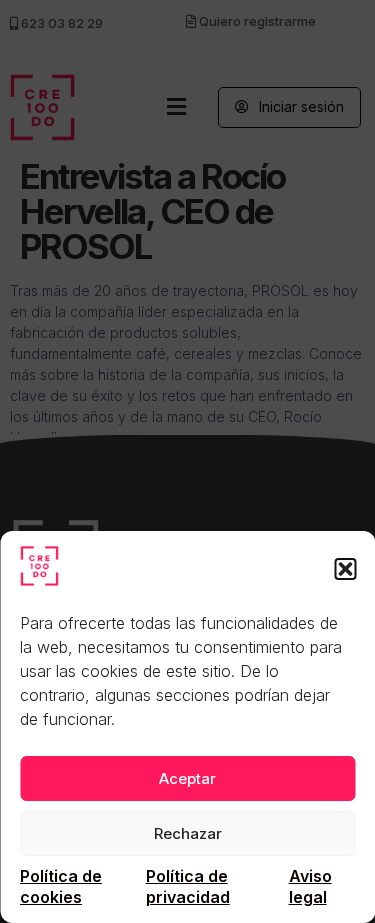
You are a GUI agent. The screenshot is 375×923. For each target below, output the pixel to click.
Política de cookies (61, 886)
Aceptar (187, 778)
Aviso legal (310, 886)
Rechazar (188, 833)
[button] (345, 569)
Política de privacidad (188, 886)
